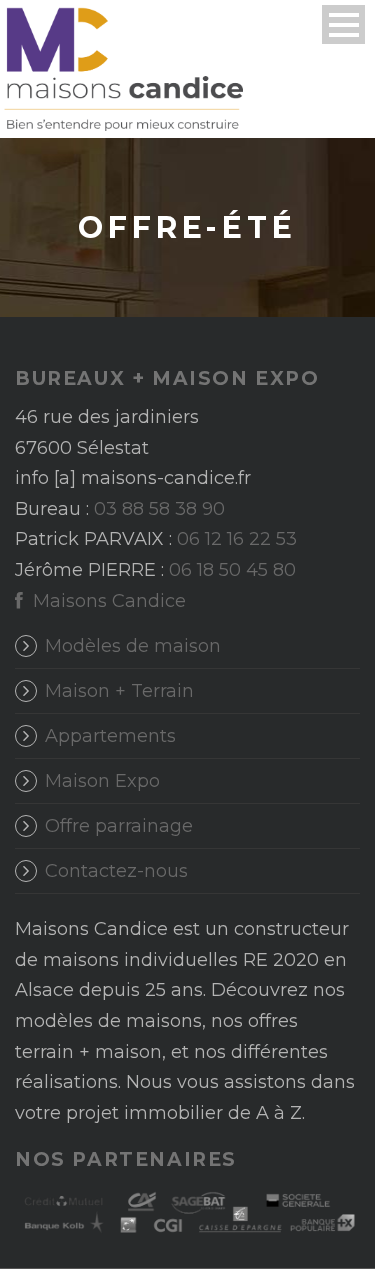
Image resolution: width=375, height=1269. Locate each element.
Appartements (110, 736)
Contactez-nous (116, 871)
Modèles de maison (133, 646)
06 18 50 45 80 (232, 570)
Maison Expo (102, 781)
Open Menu (343, 24)
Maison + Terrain (119, 691)
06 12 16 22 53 (237, 539)
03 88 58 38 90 (159, 509)
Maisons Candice (107, 601)
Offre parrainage (119, 826)
